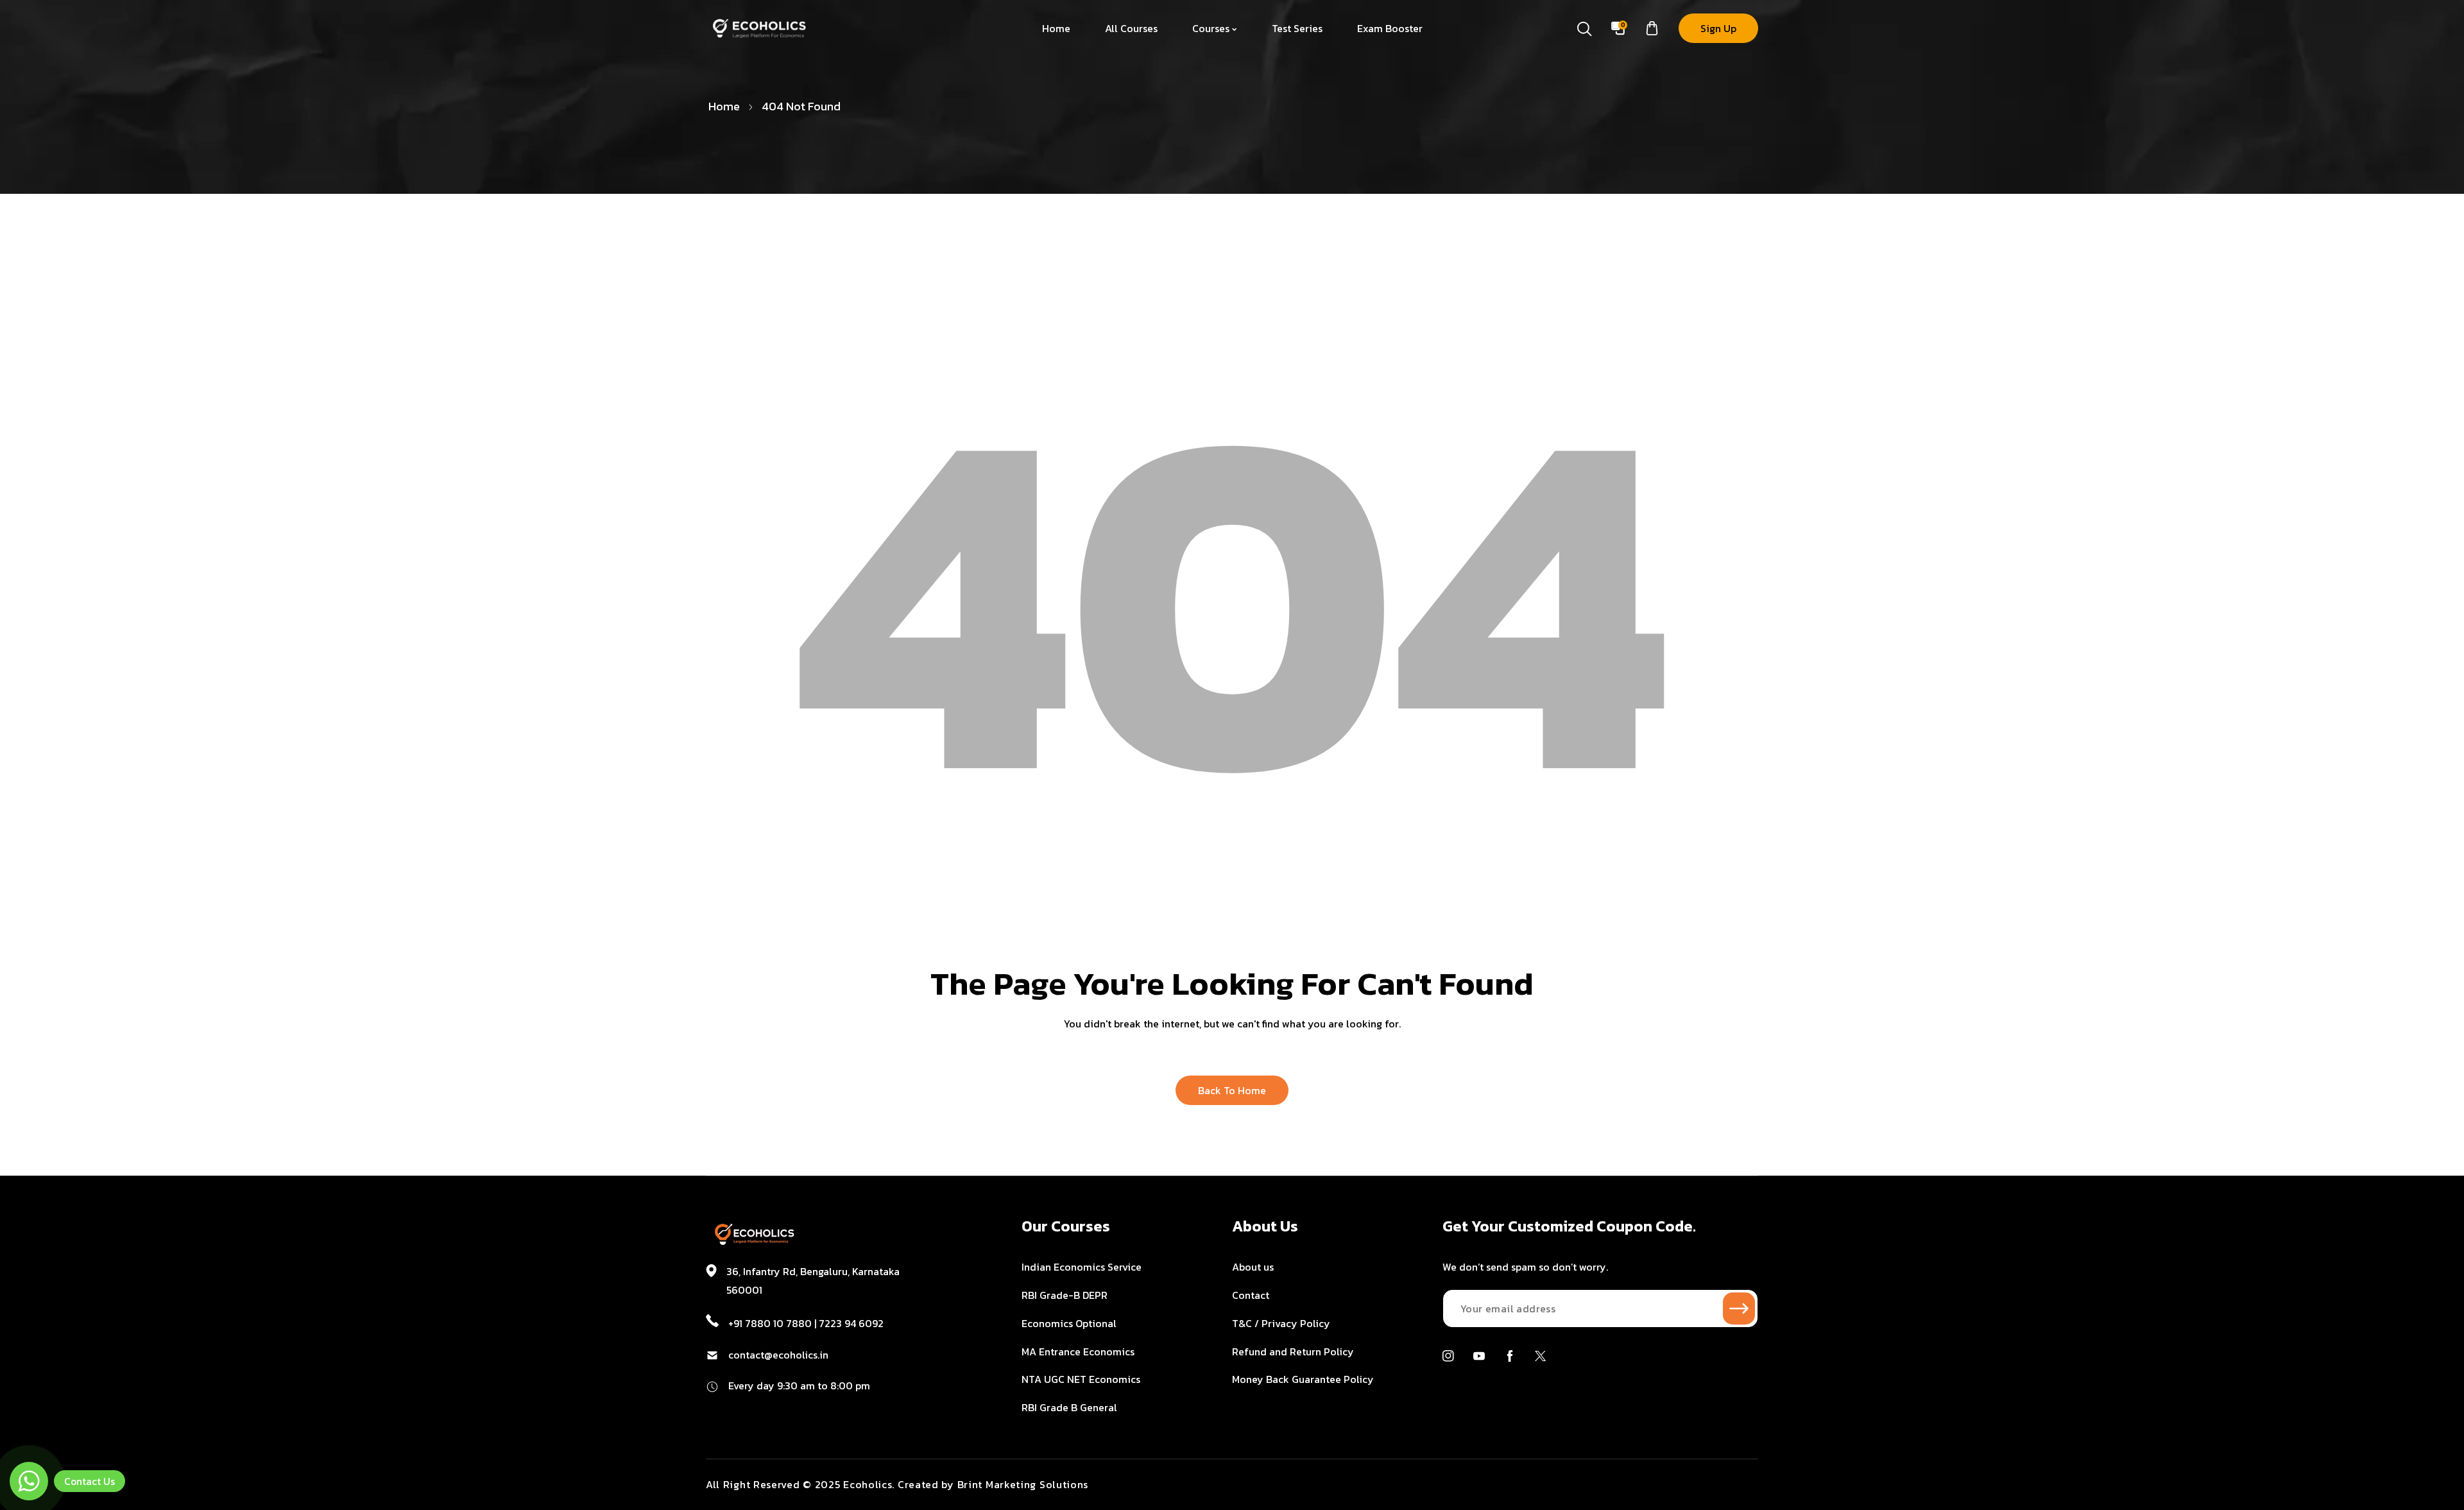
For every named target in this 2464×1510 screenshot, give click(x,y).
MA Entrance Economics (1078, 1351)
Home (724, 106)
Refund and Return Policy (1293, 1351)
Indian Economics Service (1082, 1267)
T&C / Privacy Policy (1281, 1323)
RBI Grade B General (1069, 1407)
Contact (1251, 1295)
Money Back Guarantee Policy (1303, 1379)
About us (1253, 1267)
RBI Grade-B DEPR (1065, 1295)
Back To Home (1232, 1090)
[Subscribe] (1739, 1308)
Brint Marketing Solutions (1023, 1484)
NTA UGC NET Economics (1081, 1379)
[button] (1652, 29)
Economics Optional (1069, 1323)
